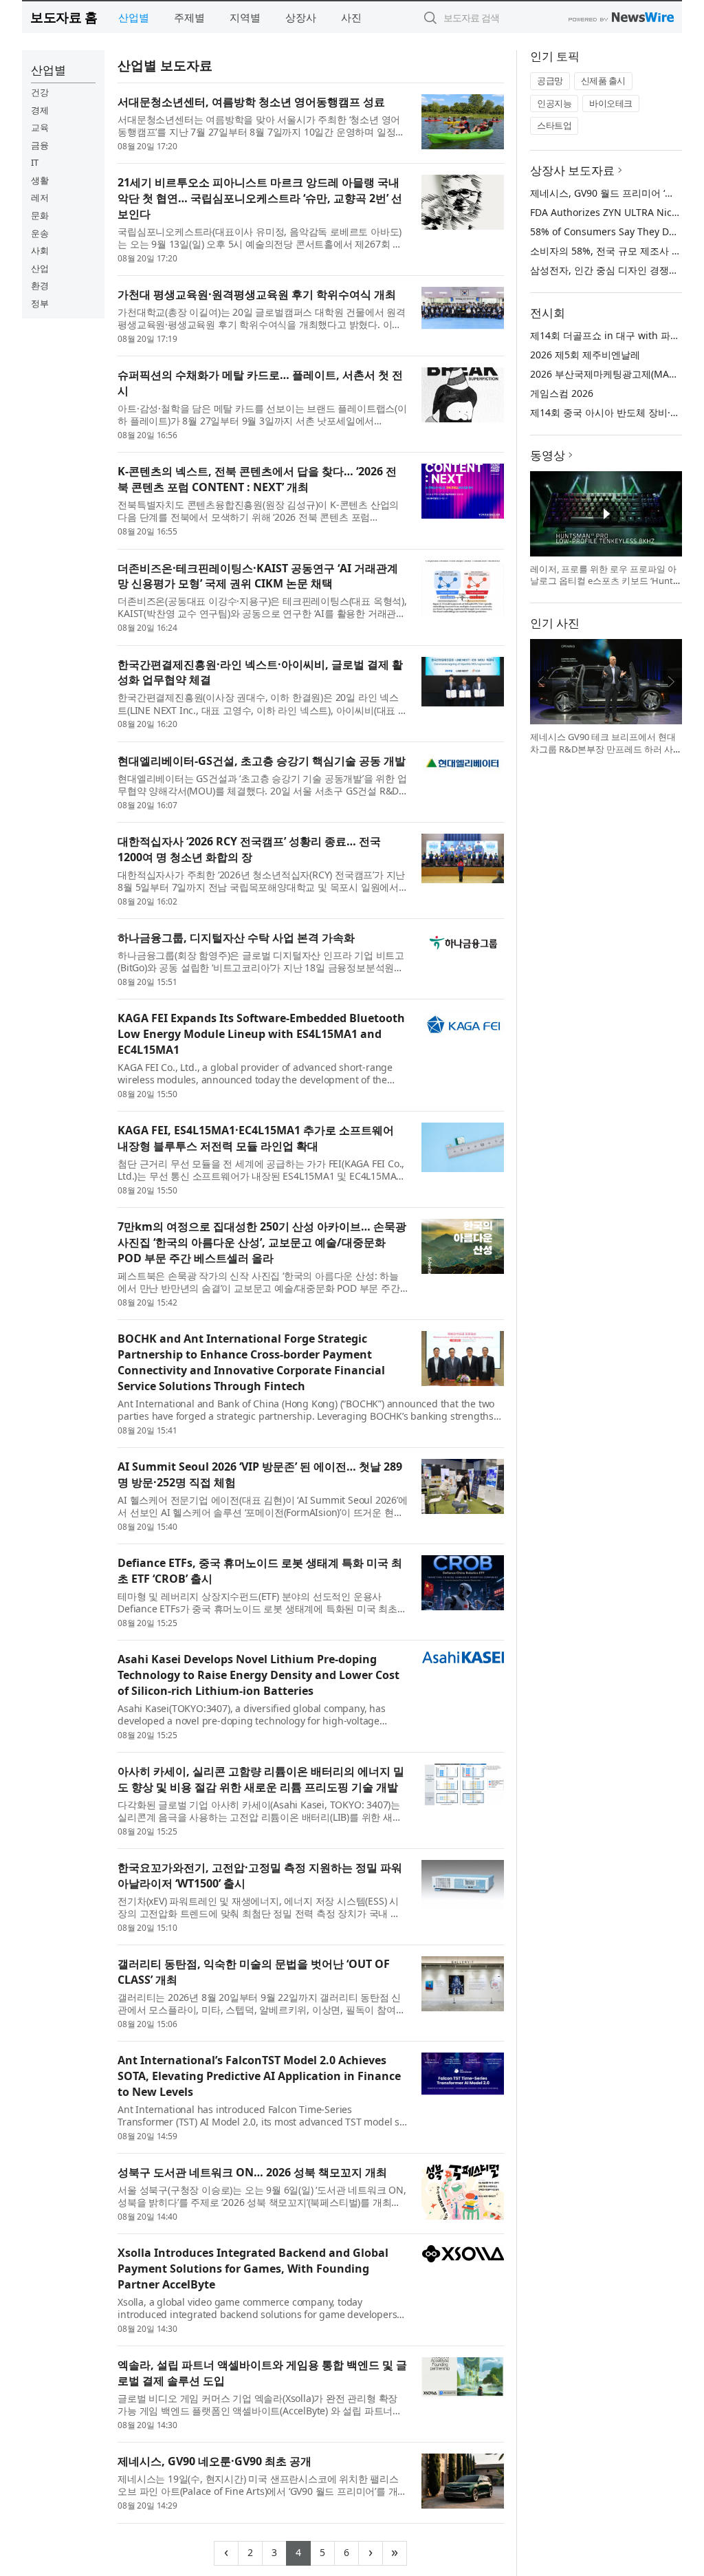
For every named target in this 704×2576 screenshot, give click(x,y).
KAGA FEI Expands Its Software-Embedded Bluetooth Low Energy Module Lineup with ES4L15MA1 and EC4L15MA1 (261, 1034)
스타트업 (554, 125)
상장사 (301, 17)
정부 (40, 303)
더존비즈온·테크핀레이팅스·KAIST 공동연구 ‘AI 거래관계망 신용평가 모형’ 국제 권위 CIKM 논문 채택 (258, 576)
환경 (40, 285)
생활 (40, 180)
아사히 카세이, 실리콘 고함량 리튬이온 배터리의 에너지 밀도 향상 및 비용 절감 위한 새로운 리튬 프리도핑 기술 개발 (261, 1779)
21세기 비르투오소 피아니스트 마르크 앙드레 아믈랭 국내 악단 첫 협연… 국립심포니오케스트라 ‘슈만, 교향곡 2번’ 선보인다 (260, 198)
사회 (40, 250)
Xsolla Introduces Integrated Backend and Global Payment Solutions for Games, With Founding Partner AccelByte (253, 2269)
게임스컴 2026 (562, 393)
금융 (40, 145)
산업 (40, 268)
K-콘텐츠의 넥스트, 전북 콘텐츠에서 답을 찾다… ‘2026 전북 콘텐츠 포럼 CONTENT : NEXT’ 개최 (257, 479)
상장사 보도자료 (572, 170)
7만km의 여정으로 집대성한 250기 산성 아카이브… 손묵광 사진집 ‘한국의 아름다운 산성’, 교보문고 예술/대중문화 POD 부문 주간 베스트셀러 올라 (262, 1242)
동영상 (548, 455)
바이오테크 (611, 103)
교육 (40, 127)
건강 (40, 92)
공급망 (550, 80)
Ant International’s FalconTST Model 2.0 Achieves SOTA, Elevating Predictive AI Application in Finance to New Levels (259, 2076)
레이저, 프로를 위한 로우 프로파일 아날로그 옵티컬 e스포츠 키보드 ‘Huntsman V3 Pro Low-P (604, 581)
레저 (40, 197)
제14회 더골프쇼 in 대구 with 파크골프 (615, 335)
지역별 (245, 17)
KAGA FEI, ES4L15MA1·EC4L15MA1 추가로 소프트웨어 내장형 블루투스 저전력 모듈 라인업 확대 (256, 1138)
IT (35, 162)
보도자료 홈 (64, 17)
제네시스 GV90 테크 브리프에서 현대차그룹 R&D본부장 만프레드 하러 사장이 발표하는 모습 (603, 749)
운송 (40, 233)
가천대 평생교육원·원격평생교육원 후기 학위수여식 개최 (257, 294)
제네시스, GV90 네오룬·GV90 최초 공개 (214, 2461)
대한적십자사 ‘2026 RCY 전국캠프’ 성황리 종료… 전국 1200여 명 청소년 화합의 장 (249, 849)
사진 (351, 17)
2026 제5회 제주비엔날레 (585, 355)
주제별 (189, 17)
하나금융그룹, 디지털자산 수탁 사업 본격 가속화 (236, 938)
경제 (40, 110)
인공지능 (554, 103)
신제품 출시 (603, 80)
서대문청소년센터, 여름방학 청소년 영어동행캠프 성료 (251, 102)
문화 (40, 215)
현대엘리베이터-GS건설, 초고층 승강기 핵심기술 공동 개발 (262, 761)
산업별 (134, 17)
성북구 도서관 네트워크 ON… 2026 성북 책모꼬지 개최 (252, 2172)
